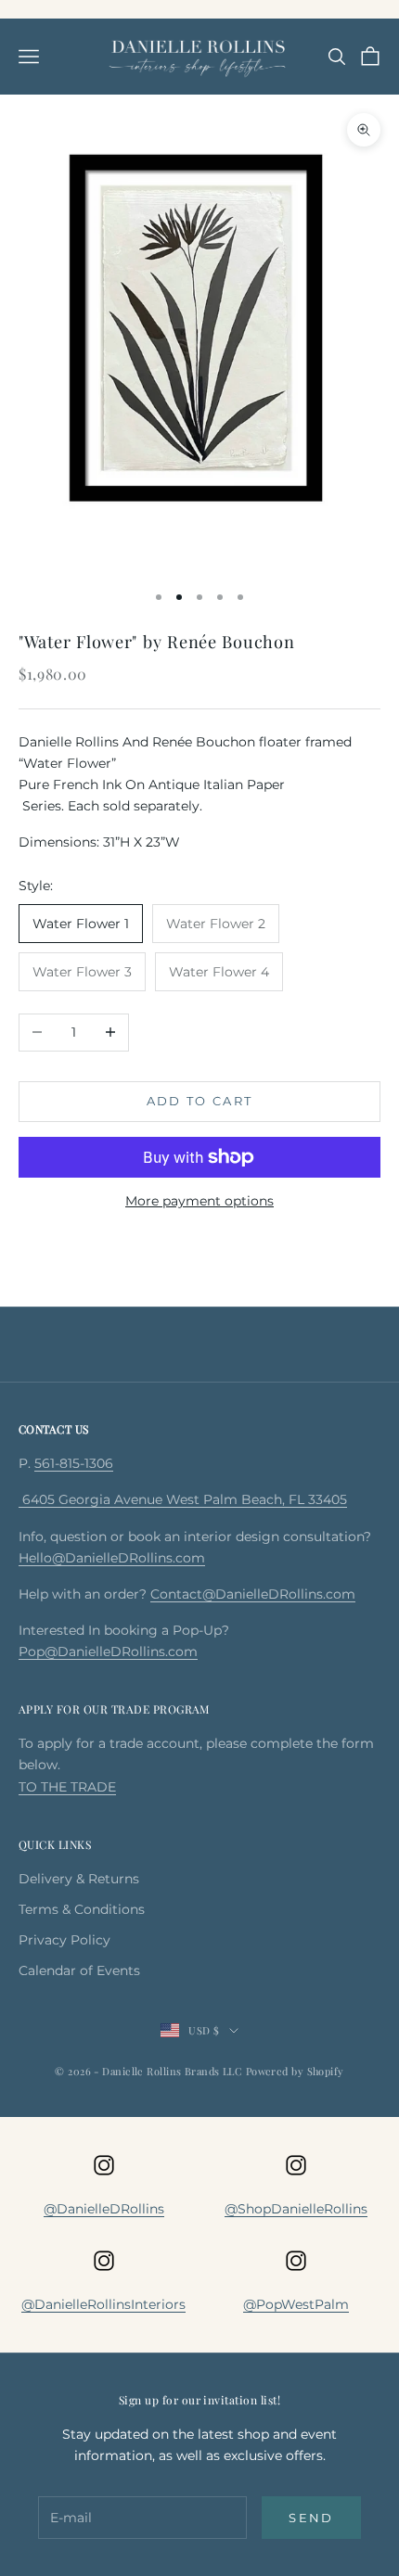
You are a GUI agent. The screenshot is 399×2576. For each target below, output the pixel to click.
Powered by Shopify (295, 2071)
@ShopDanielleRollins (296, 2209)
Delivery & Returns (79, 1879)
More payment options (199, 1201)
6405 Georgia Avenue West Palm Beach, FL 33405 (183, 1499)
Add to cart (200, 1101)
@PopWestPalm (296, 2304)
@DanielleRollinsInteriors (103, 2304)
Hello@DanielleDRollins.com (112, 1558)
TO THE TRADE (67, 1787)
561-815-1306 (74, 1463)
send (311, 2518)
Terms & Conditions (82, 1909)
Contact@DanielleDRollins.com (253, 1594)
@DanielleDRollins (104, 2209)
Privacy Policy (64, 1940)
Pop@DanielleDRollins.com (108, 1651)
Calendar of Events (79, 1970)
